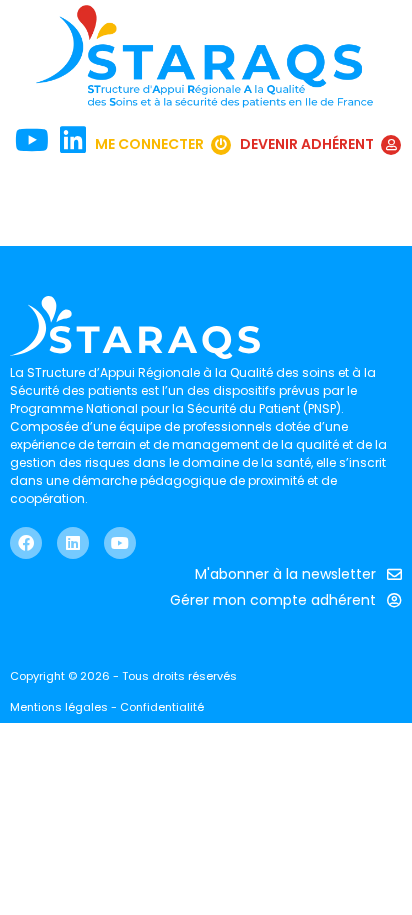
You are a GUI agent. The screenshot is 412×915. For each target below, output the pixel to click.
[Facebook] (26, 543)
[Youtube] (120, 543)
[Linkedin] (73, 543)
